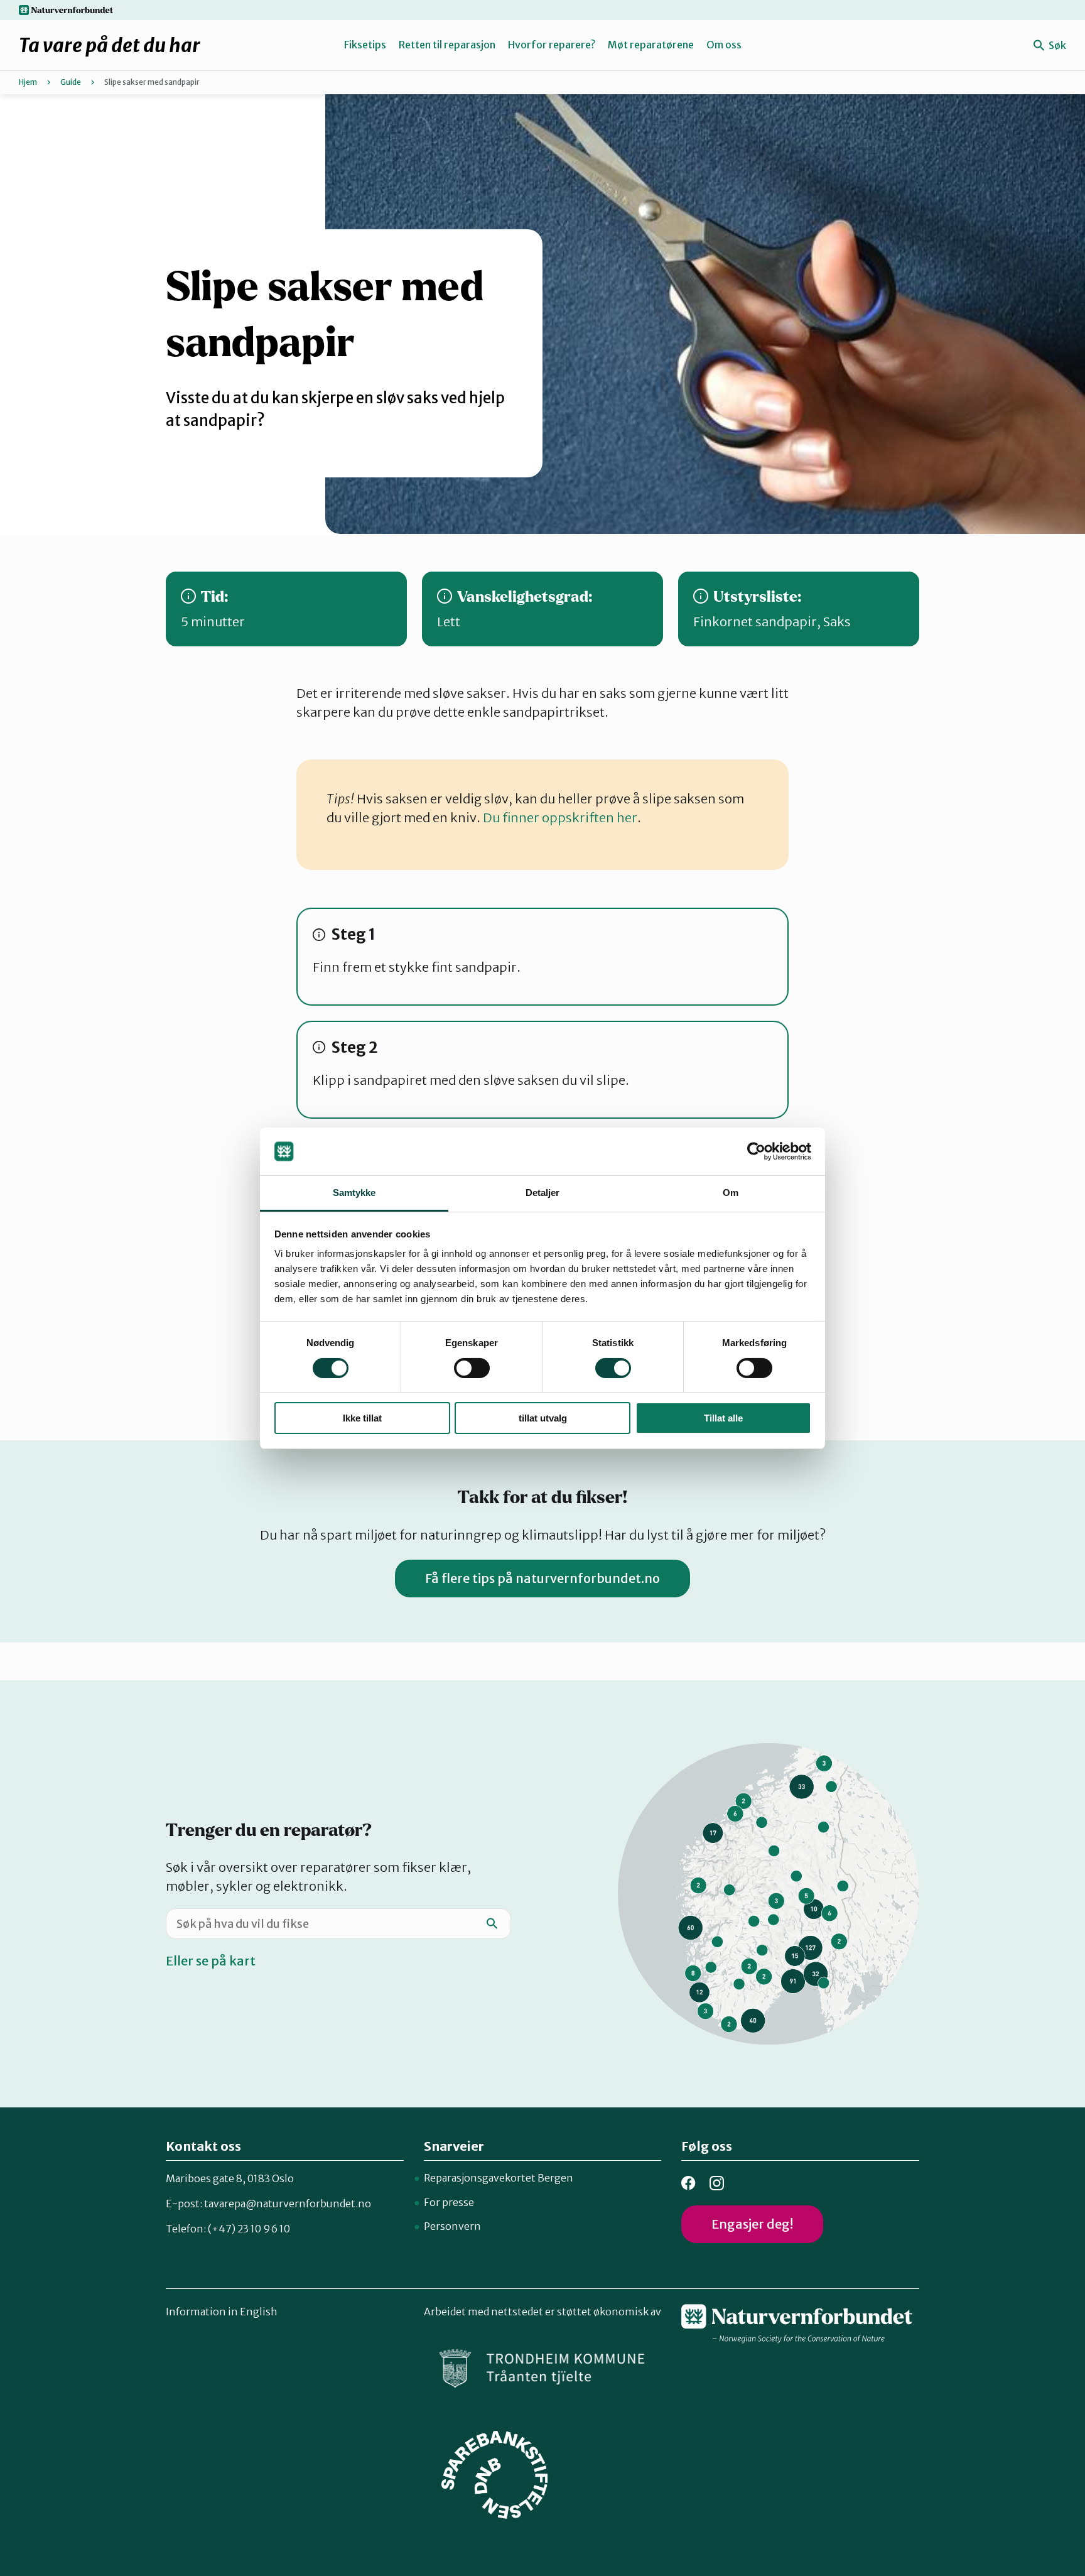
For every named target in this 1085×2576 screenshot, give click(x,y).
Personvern (452, 2226)
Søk (1056, 45)
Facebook (688, 2183)
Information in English (222, 2312)
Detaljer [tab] (543, 1193)
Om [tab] (731, 1193)
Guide (71, 82)
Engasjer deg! (752, 2224)
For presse (449, 2202)
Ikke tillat (362, 1418)
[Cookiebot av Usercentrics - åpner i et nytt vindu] (756, 1151)
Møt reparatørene (651, 45)
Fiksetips (365, 45)
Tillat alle (723, 1418)
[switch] (472, 1368)
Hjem (28, 82)
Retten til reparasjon (447, 45)
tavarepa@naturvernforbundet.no (288, 2204)
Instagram (717, 2183)
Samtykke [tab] (354, 1193)
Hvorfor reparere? (552, 45)
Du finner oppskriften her (560, 818)
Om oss (724, 45)
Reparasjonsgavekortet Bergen (499, 2178)
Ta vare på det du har (110, 45)
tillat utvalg (543, 1418)
